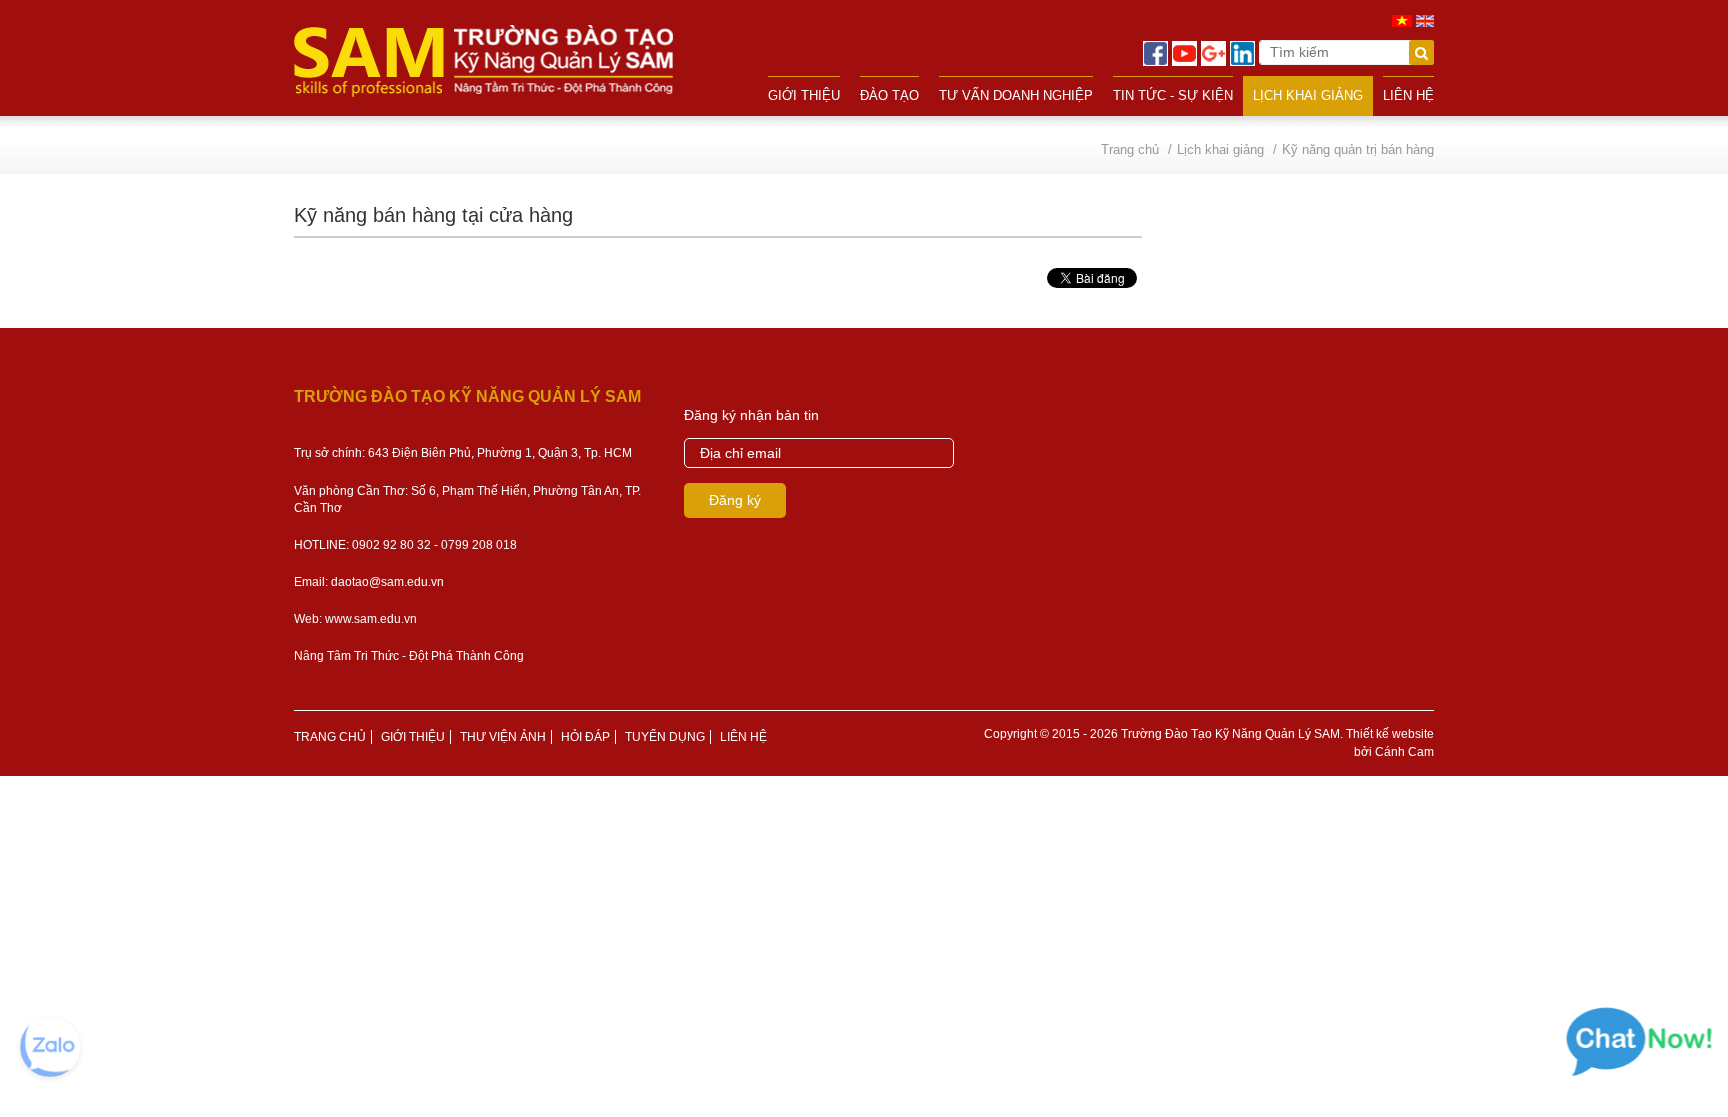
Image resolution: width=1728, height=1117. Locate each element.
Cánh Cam (1404, 752)
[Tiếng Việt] (1402, 20)
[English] (1425, 20)
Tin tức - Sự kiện (1173, 95)
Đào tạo (889, 95)
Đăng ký (735, 500)
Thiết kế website (1390, 734)
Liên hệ (1408, 95)
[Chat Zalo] (50, 1047)
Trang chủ (330, 737)
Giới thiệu (804, 95)
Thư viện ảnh (503, 737)
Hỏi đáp (585, 737)
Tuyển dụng (665, 737)
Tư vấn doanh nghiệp (1016, 95)
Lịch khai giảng (1308, 95)
